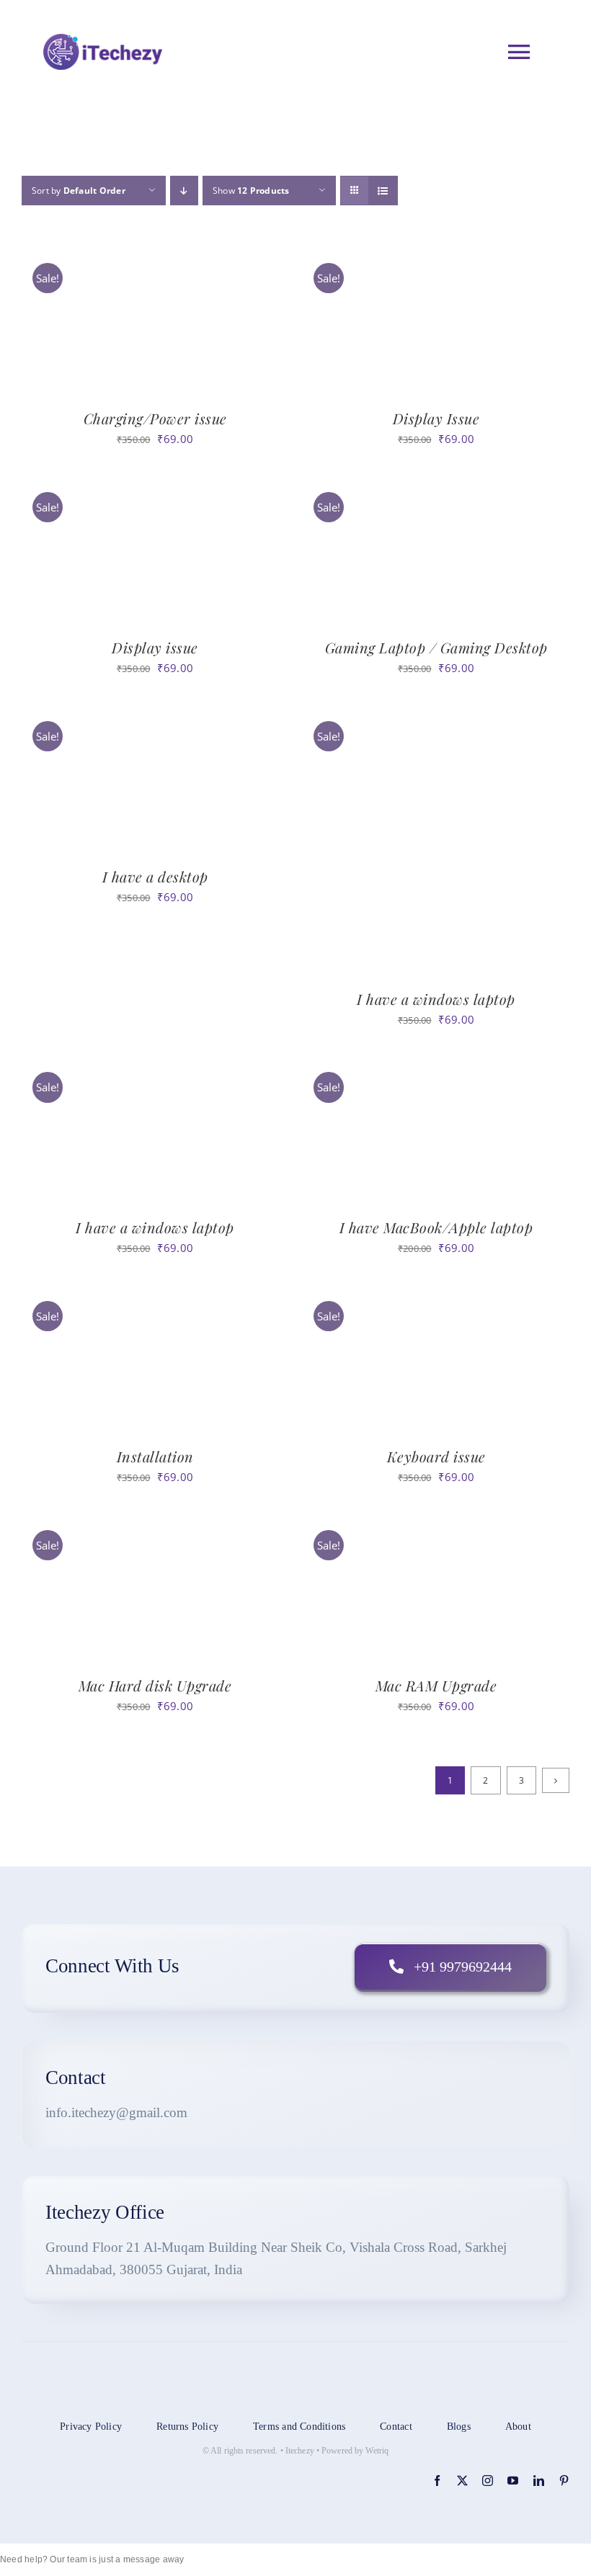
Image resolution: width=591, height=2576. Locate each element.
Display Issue (436, 418)
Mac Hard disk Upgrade (155, 1685)
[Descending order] (184, 191)
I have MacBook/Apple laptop (436, 1227)
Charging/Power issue (155, 418)
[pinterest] (564, 2481)
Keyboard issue (436, 1456)
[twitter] (462, 2481)
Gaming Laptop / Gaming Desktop (436, 647)
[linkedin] (539, 2481)
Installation (155, 1456)
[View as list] (383, 191)
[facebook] (437, 2481)
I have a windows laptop (436, 999)
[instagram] (488, 2481)
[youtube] (513, 2481)
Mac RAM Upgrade (436, 1685)
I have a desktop (155, 876)
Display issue (155, 647)
